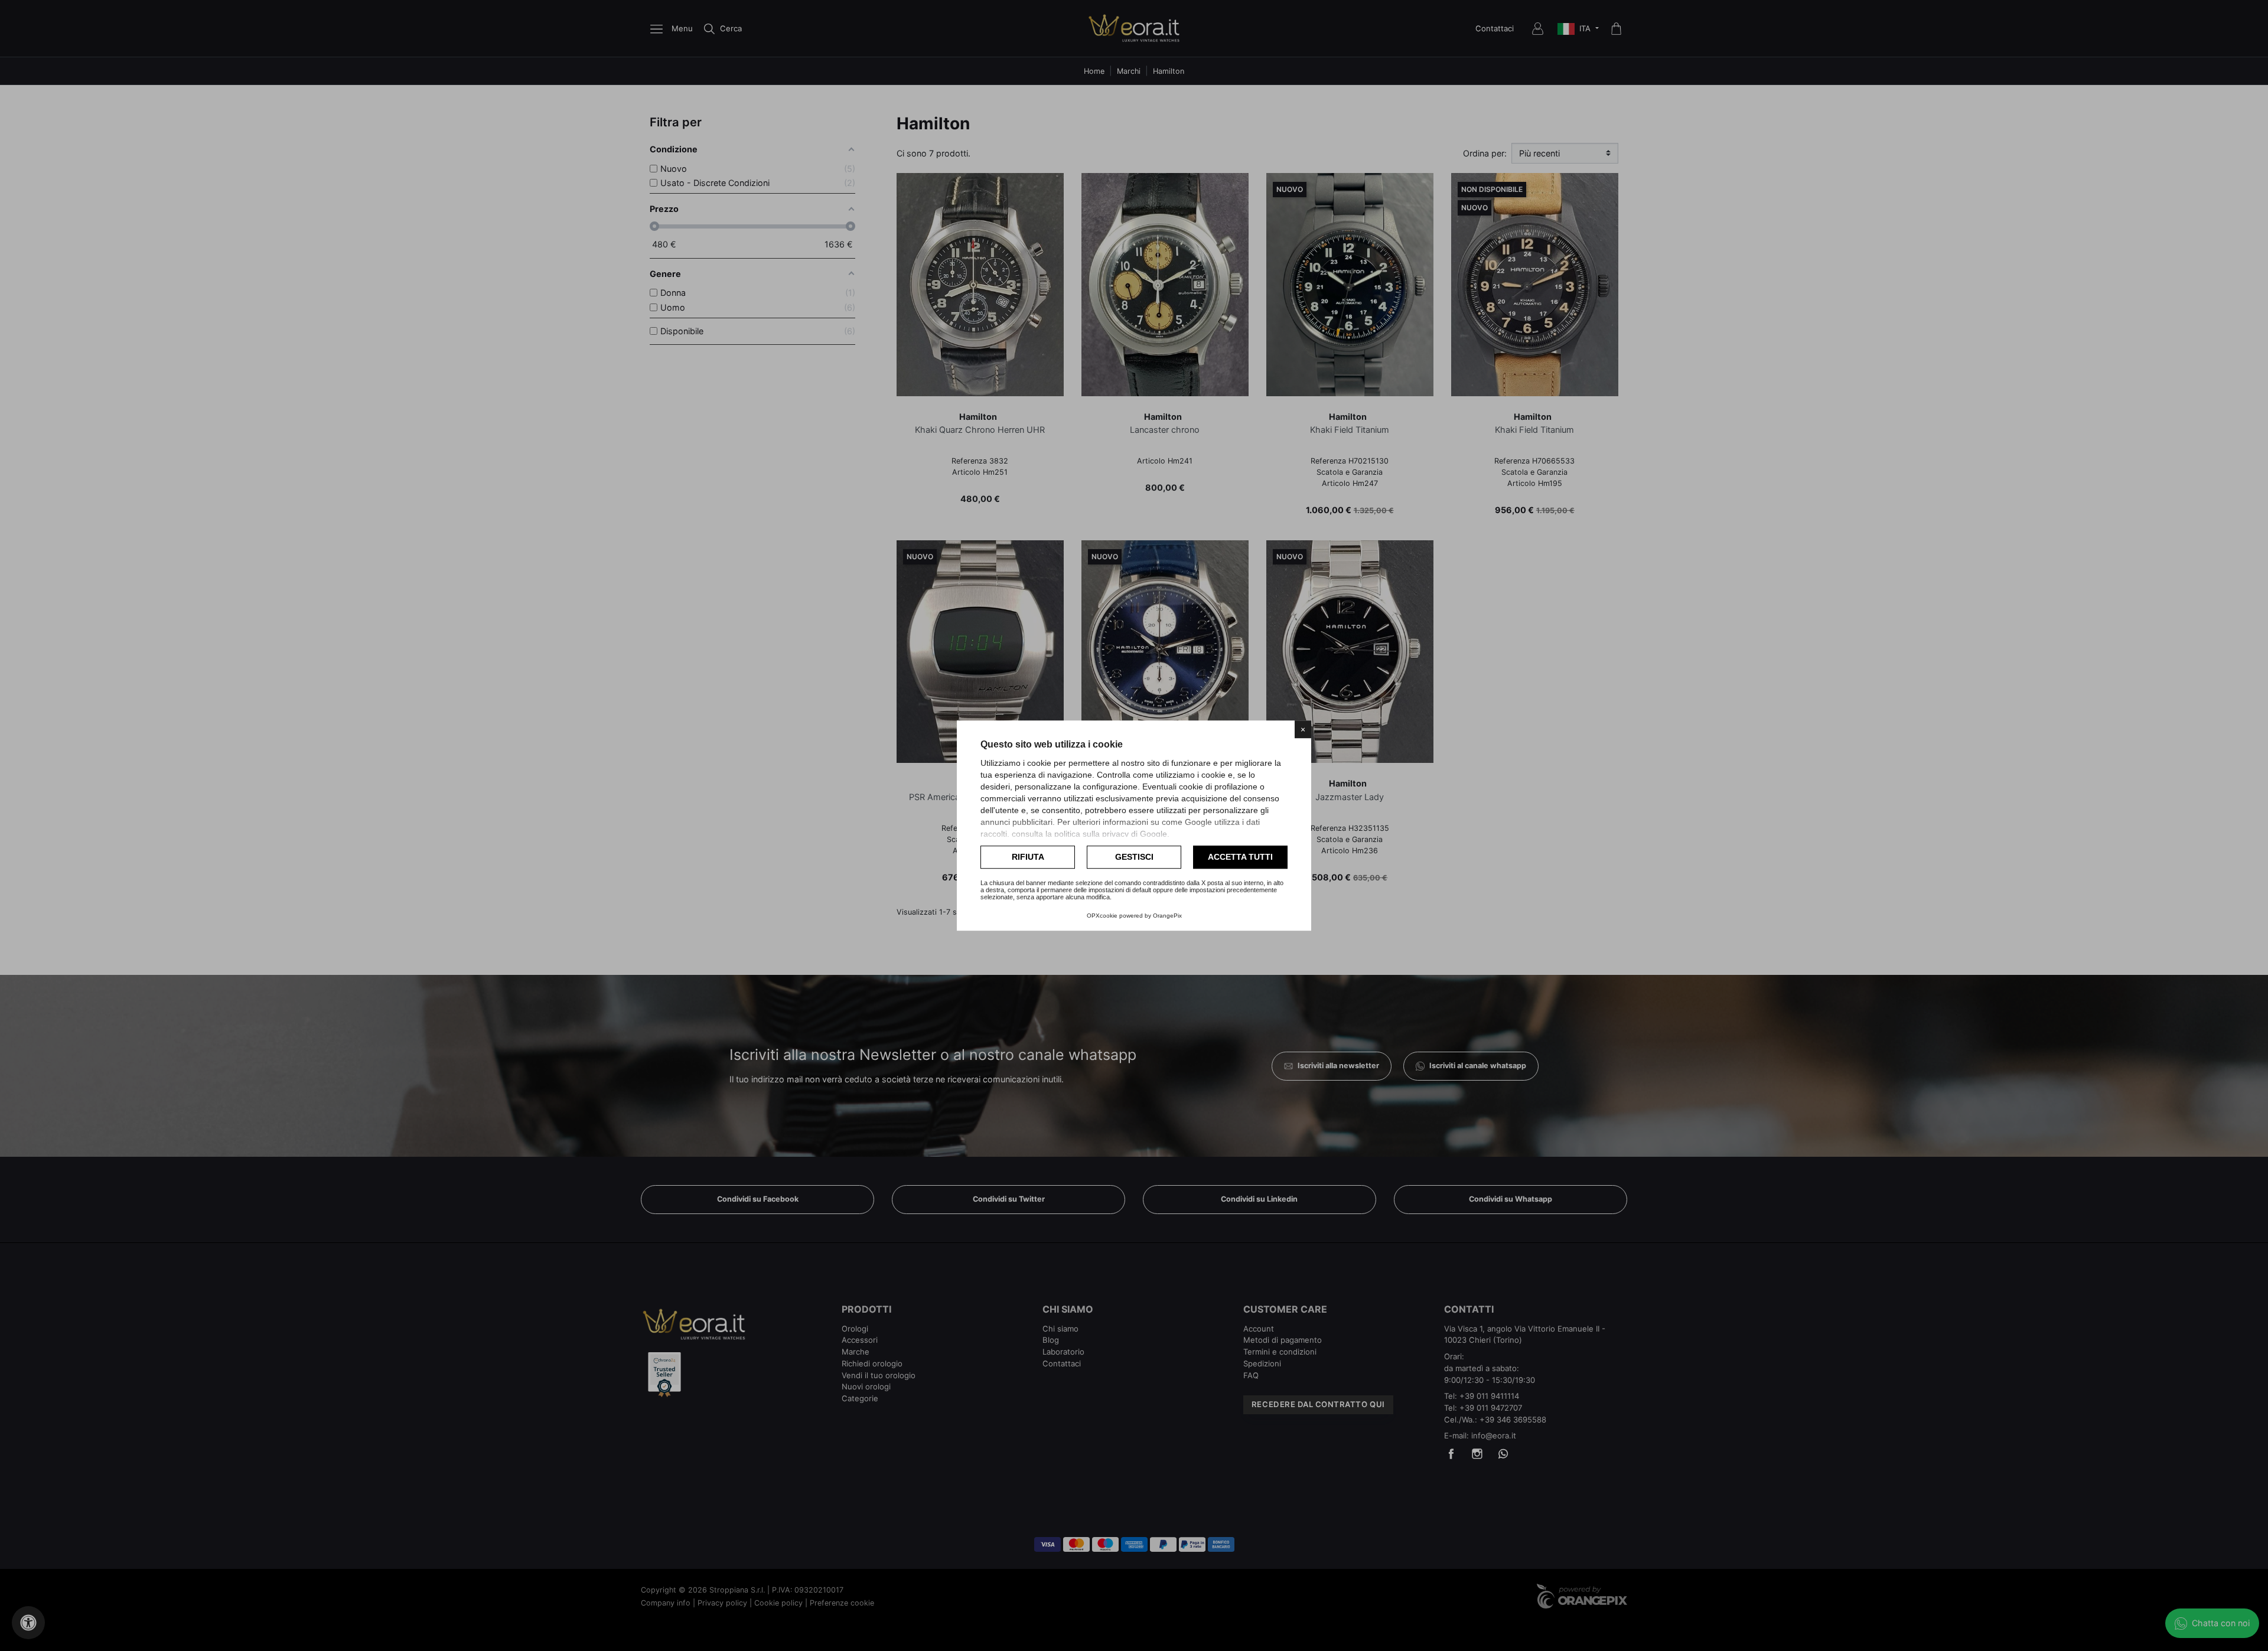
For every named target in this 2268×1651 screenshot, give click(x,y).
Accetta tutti (1240, 857)
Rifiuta (1028, 857)
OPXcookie (1102, 916)
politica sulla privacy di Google (1111, 834)
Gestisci (1134, 857)
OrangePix (1167, 916)
